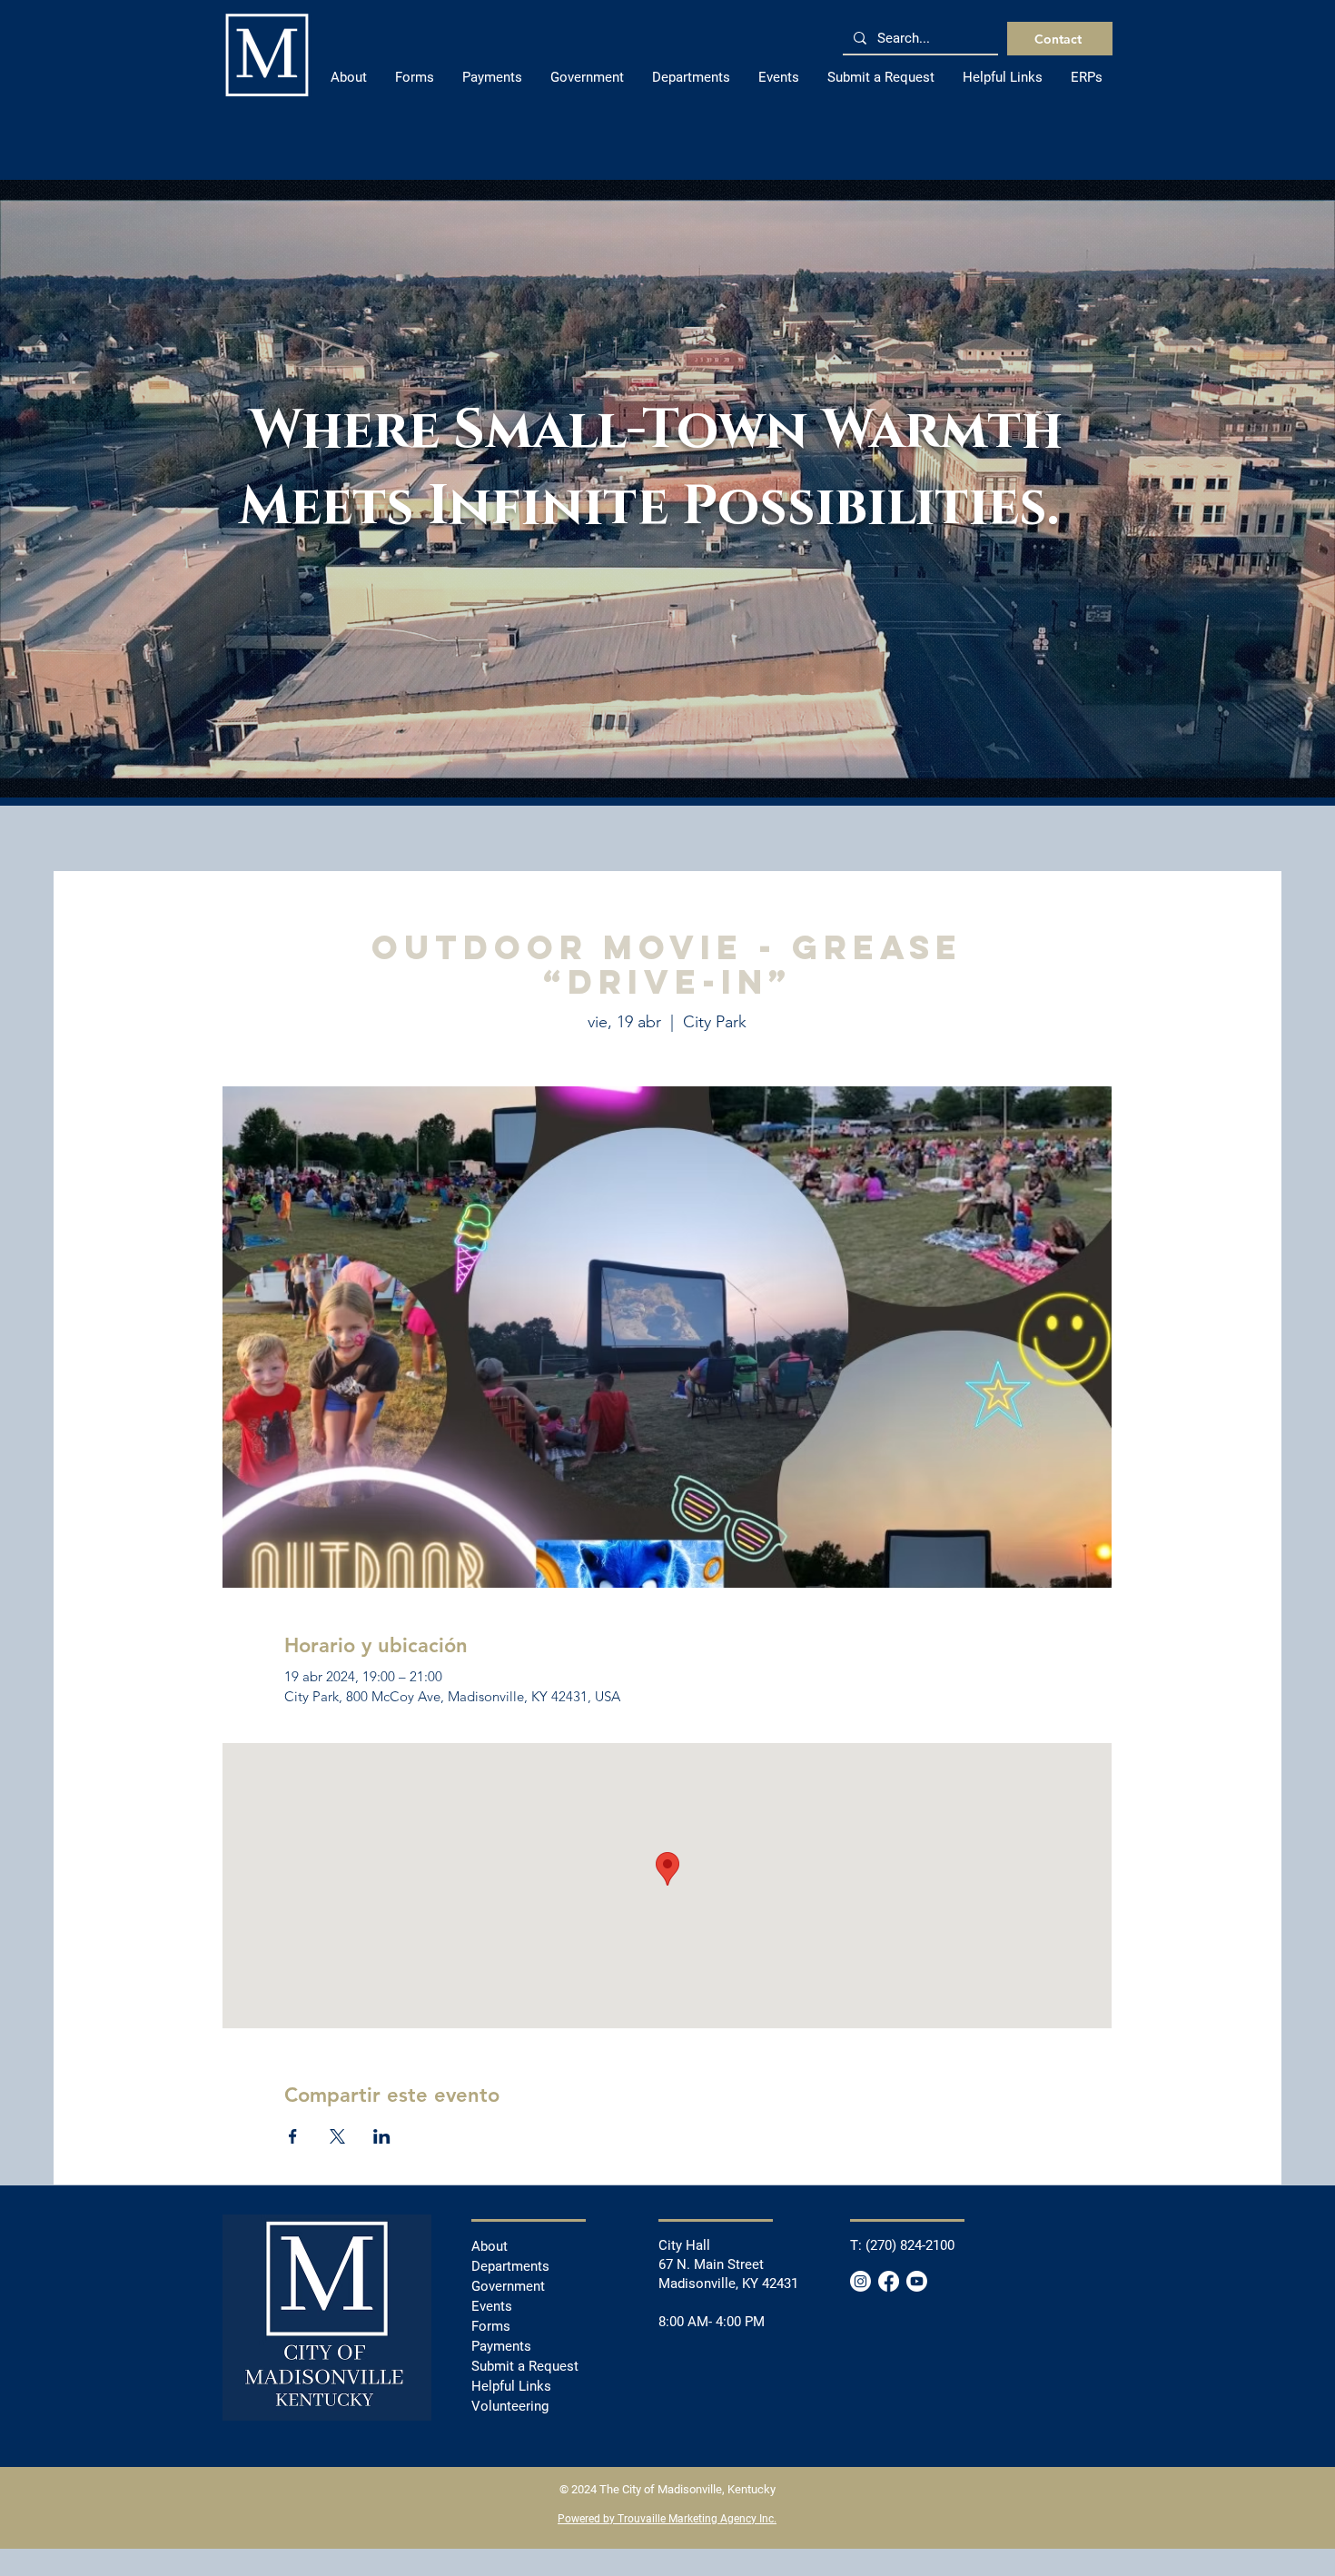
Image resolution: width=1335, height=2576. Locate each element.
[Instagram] (860, 2281)
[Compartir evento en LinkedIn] (382, 2136)
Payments (501, 2346)
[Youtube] (917, 2281)
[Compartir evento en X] (337, 2136)
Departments (510, 2266)
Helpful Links (511, 2386)
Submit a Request (525, 2366)
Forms (491, 2326)
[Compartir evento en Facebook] (293, 2136)
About (489, 2246)
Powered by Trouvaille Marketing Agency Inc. (667, 2519)
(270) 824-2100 (910, 2245)
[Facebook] (889, 2281)
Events (492, 2306)
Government (508, 2286)
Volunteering (510, 2406)
